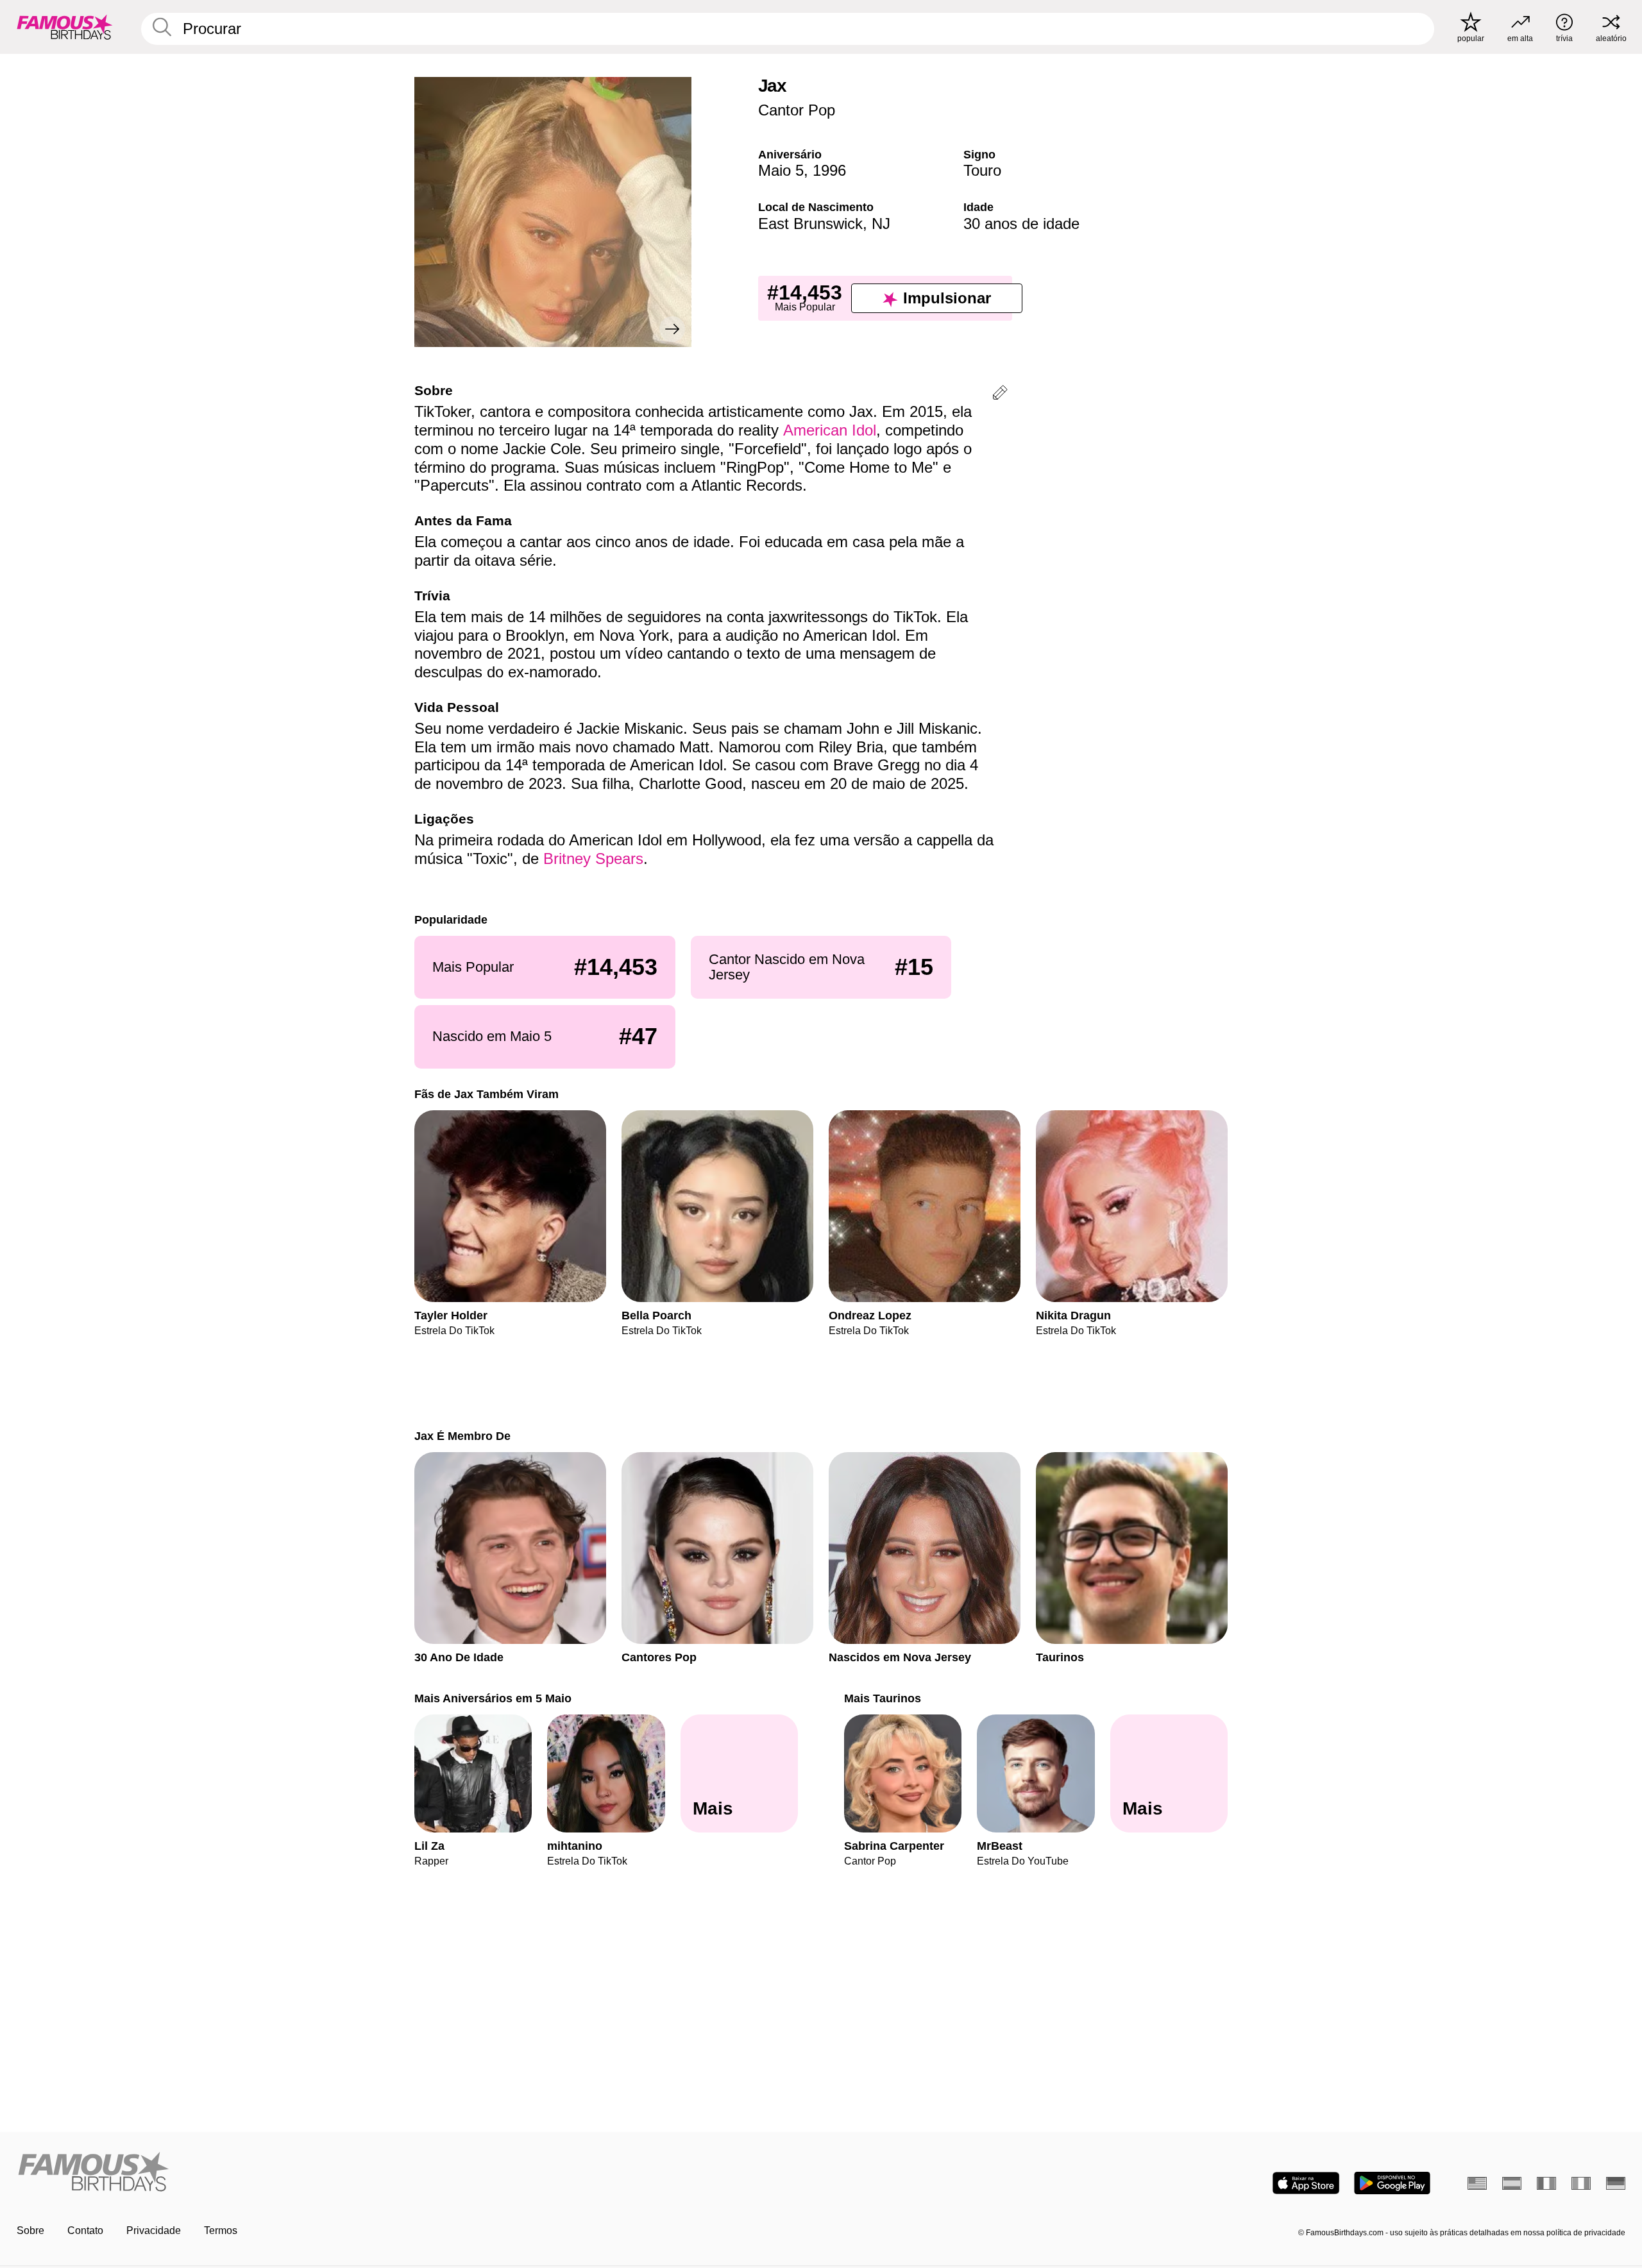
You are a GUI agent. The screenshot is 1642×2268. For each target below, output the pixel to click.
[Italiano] (1581, 2183)
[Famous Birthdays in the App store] (1306, 2183)
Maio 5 (781, 170)
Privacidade (154, 2230)
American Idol (830, 430)
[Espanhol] (1512, 2183)
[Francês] (1546, 2183)
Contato (85, 2230)
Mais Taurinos (883, 1698)
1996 (829, 170)
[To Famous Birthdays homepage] (65, 27)
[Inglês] (1477, 2183)
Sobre (30, 2230)
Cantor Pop (797, 110)
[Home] (415, 2173)
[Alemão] (1616, 2183)
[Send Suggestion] (1000, 395)
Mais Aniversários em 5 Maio (493, 1698)
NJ (881, 224)
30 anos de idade (1021, 224)
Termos (221, 2230)
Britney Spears (593, 859)
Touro (982, 170)
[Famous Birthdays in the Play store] (1392, 2183)
